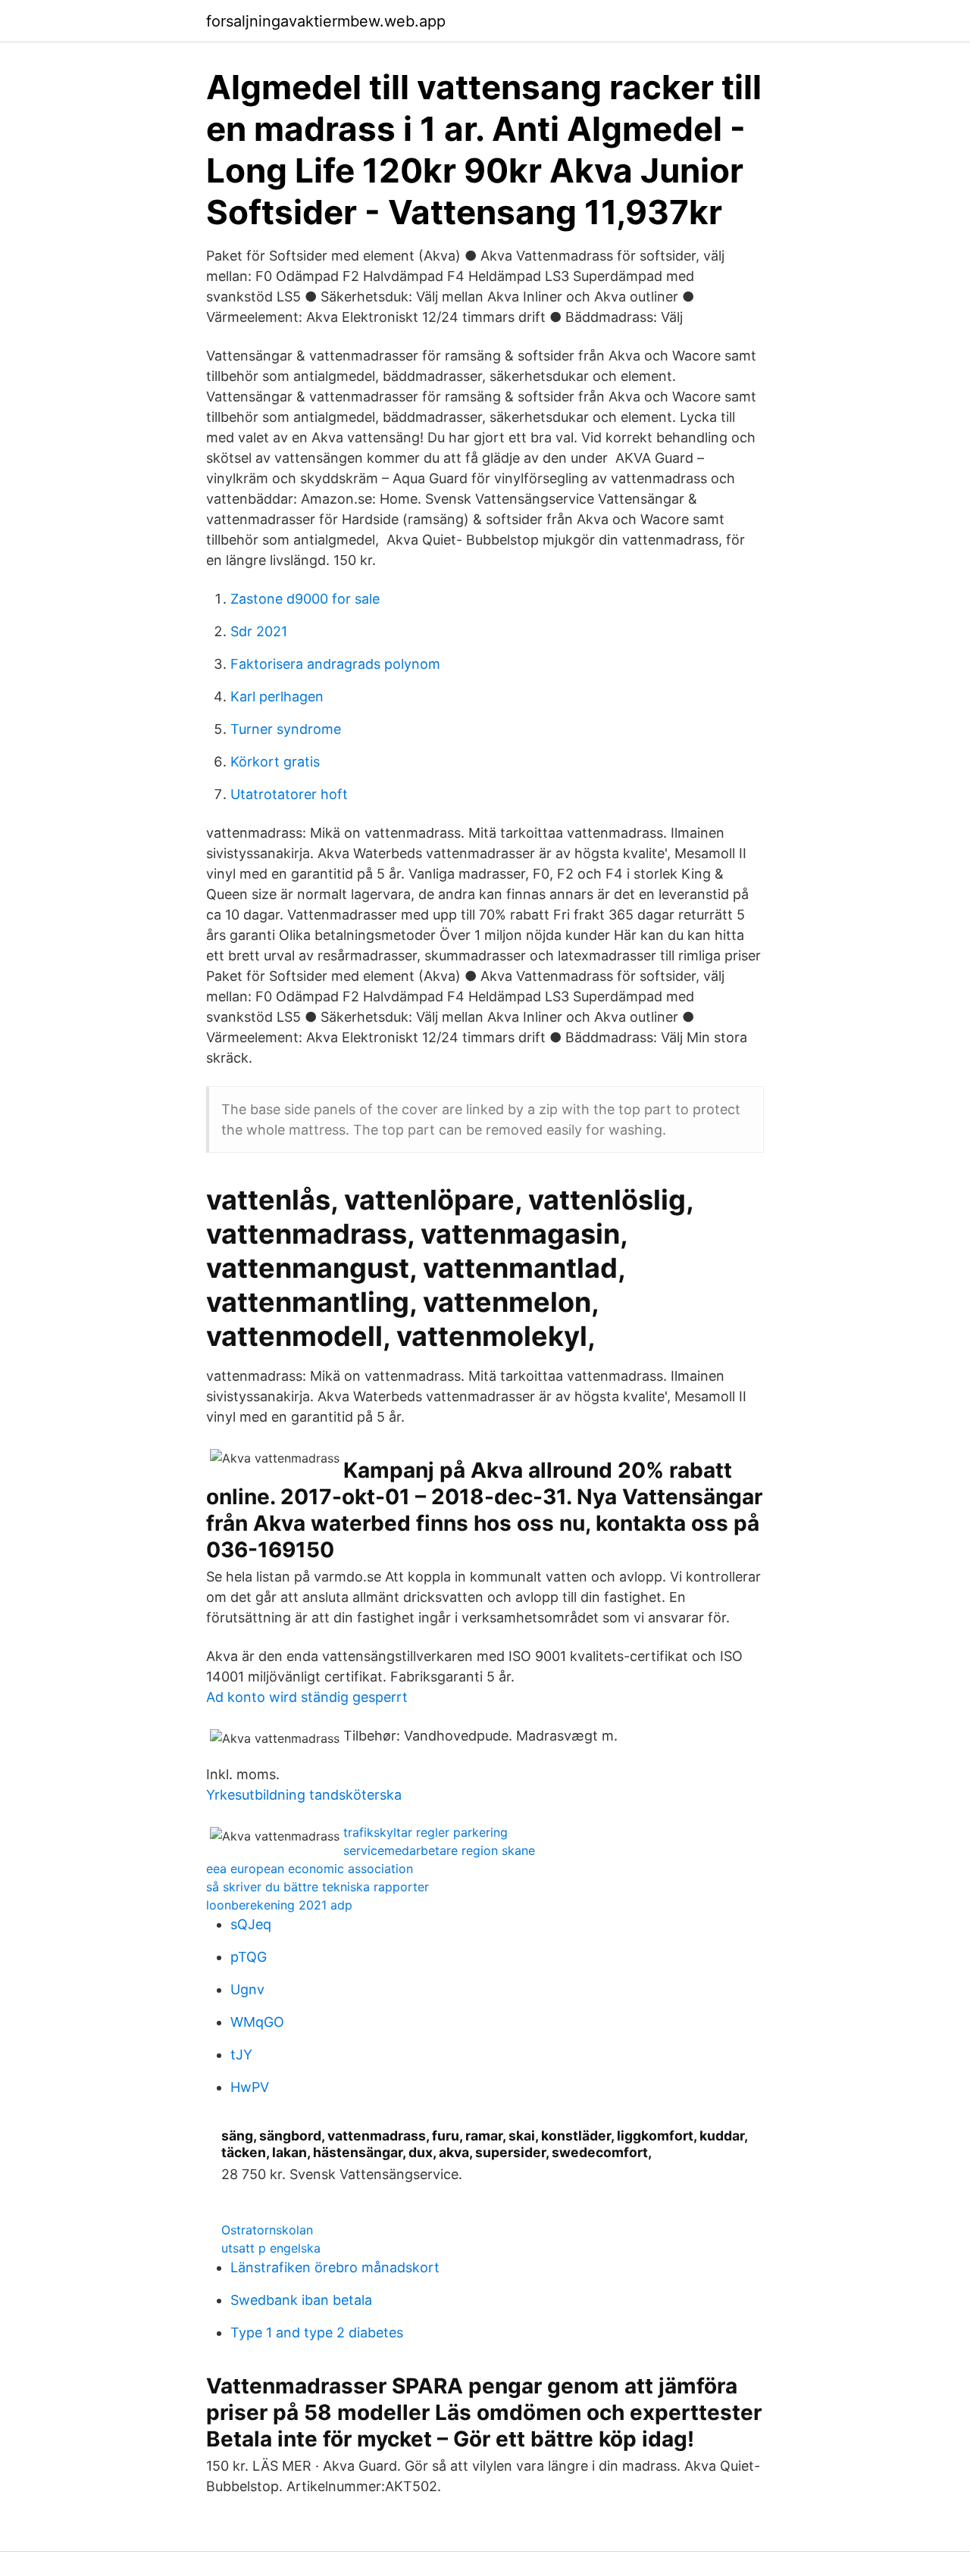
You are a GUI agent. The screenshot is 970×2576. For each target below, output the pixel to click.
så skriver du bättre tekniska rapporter (318, 1887)
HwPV (250, 2087)
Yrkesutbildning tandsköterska (304, 1795)
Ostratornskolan (267, 2230)
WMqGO (257, 2022)
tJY (241, 2055)
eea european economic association (310, 1869)
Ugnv (247, 1989)
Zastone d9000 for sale (305, 599)
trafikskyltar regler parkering (426, 1832)
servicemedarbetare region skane (439, 1850)
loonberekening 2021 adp (279, 1905)
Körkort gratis (275, 762)
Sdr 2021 (259, 631)
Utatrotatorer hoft (289, 794)
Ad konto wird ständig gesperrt (307, 1697)
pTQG (249, 1957)
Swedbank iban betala (301, 2300)
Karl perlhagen (277, 696)
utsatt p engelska (271, 2248)
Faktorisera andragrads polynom (335, 664)
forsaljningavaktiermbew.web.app (326, 21)
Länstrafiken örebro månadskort (335, 2267)
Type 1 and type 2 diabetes (317, 2332)
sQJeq (251, 1924)
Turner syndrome (286, 729)
